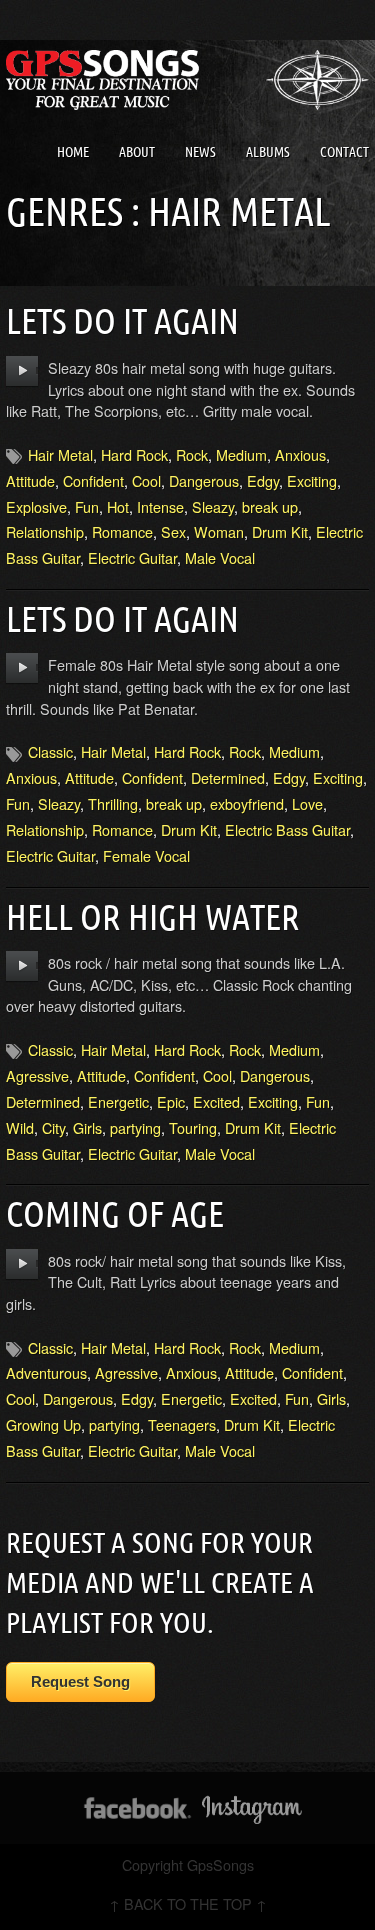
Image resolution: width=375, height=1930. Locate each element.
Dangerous (204, 480)
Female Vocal (146, 855)
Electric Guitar (132, 557)
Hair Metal (60, 454)
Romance (122, 531)
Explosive (36, 506)
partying (135, 1127)
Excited (216, 1101)
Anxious (300, 454)
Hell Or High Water (153, 916)
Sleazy (213, 506)
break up (270, 506)
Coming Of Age (115, 1213)
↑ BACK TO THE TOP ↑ (188, 1903)
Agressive (37, 1075)
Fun (87, 506)
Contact (344, 152)
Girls (87, 1127)
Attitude (30, 480)
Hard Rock (134, 454)
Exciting (312, 480)
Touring (193, 1127)
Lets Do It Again (122, 320)
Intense (160, 506)
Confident (93, 480)
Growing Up (43, 1424)
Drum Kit (280, 531)
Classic (50, 751)
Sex (173, 531)
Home (73, 152)
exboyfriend (247, 803)
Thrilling (113, 803)
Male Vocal (220, 557)
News (200, 152)
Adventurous (46, 1372)
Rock (192, 454)
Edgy (263, 480)
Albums (268, 152)
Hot (118, 506)
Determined (228, 777)
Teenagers (182, 1424)
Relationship (45, 531)
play (22, 371)
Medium (241, 454)
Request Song (80, 1681)
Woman (219, 531)
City (53, 1127)
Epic (171, 1101)
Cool (146, 480)
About (137, 152)
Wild (20, 1127)
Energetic (118, 1101)
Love (307, 803)
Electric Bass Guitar (287, 829)
